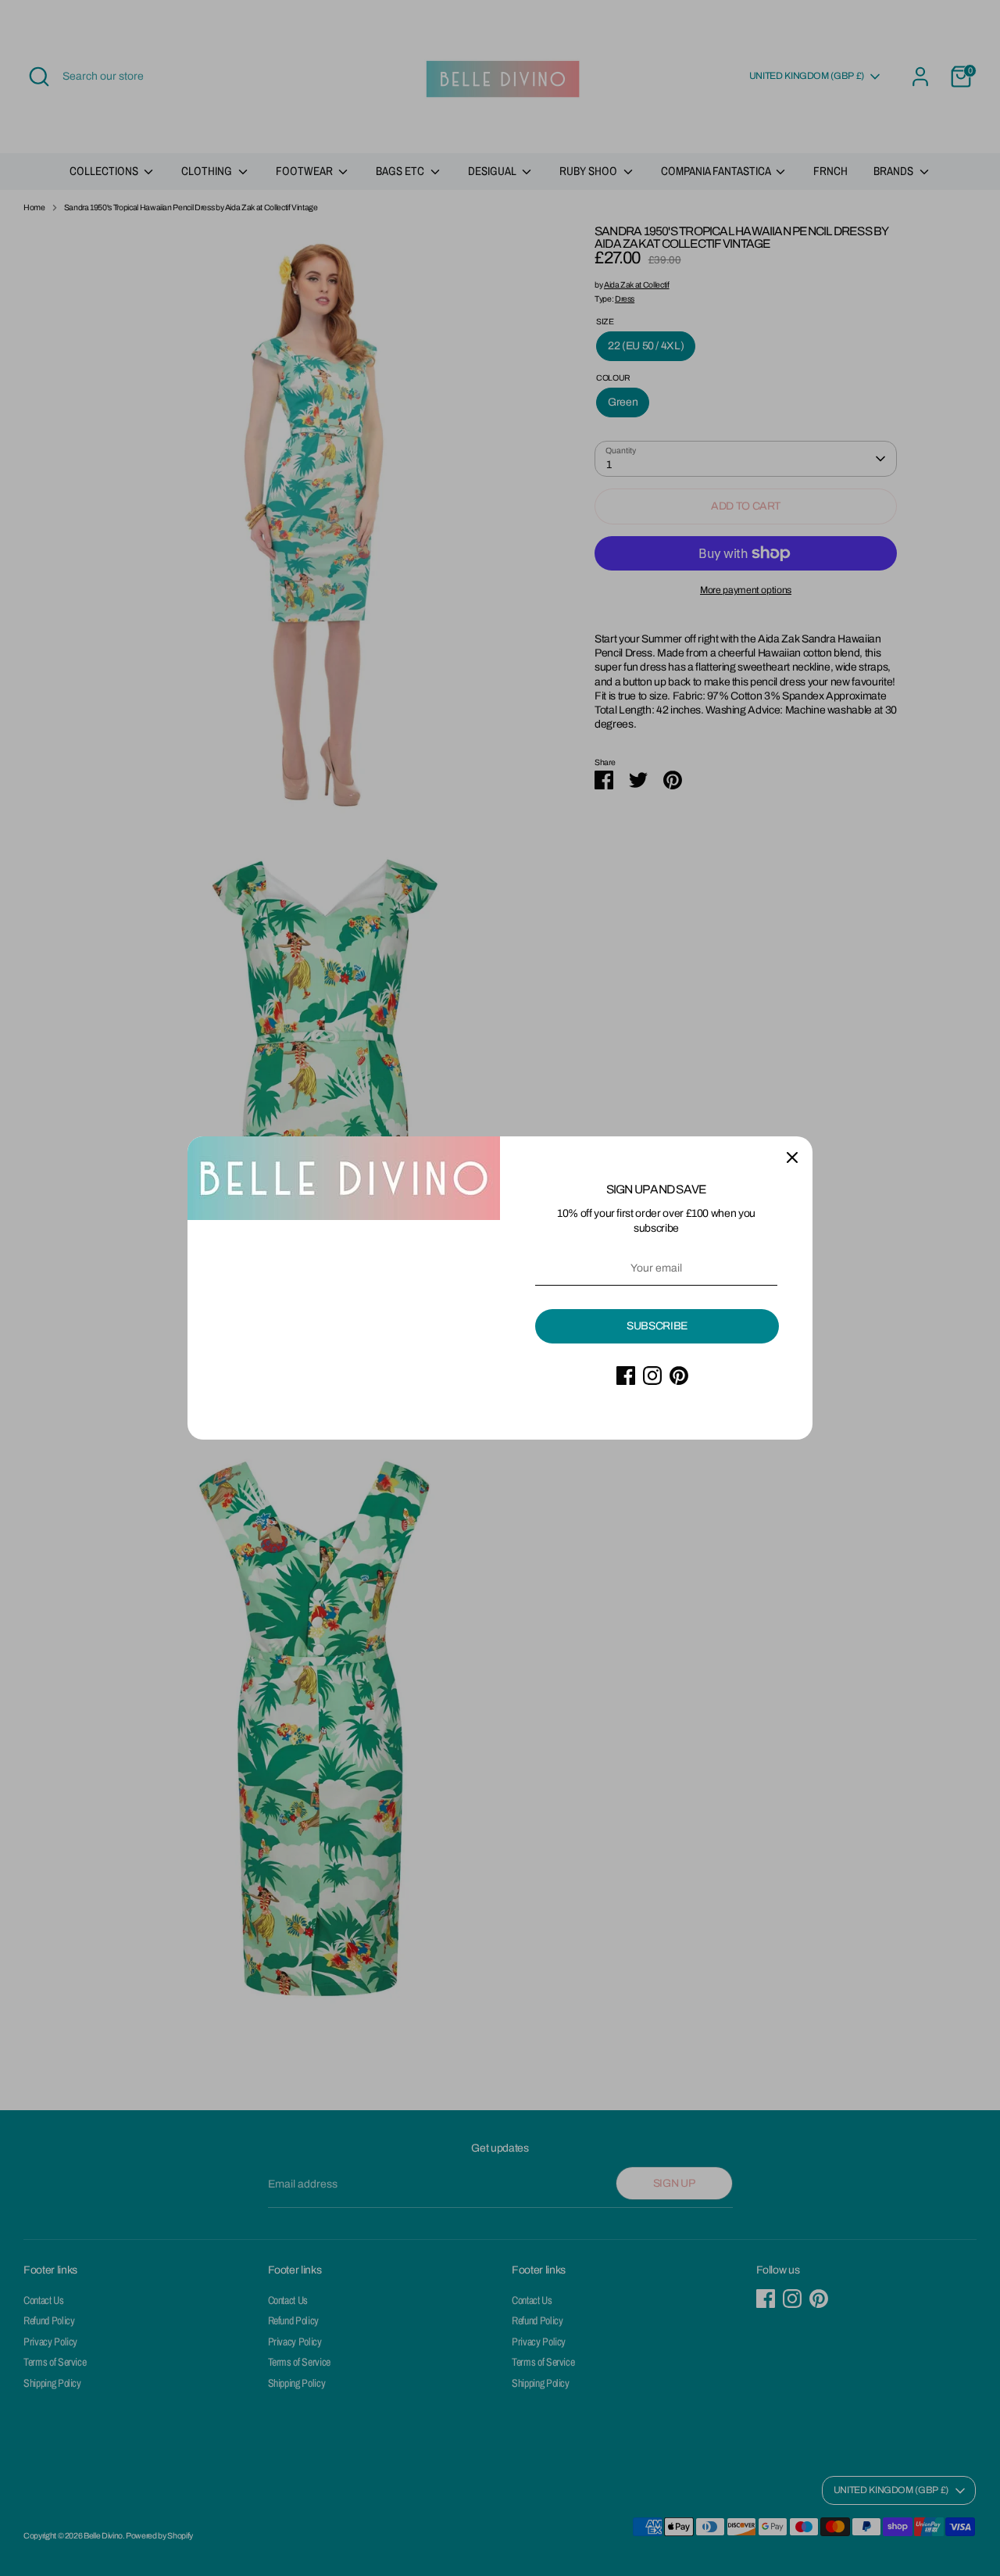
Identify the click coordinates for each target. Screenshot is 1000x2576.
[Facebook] (626, 1376)
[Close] (792, 1157)
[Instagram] (652, 1376)
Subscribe (657, 1326)
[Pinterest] (679, 1376)
